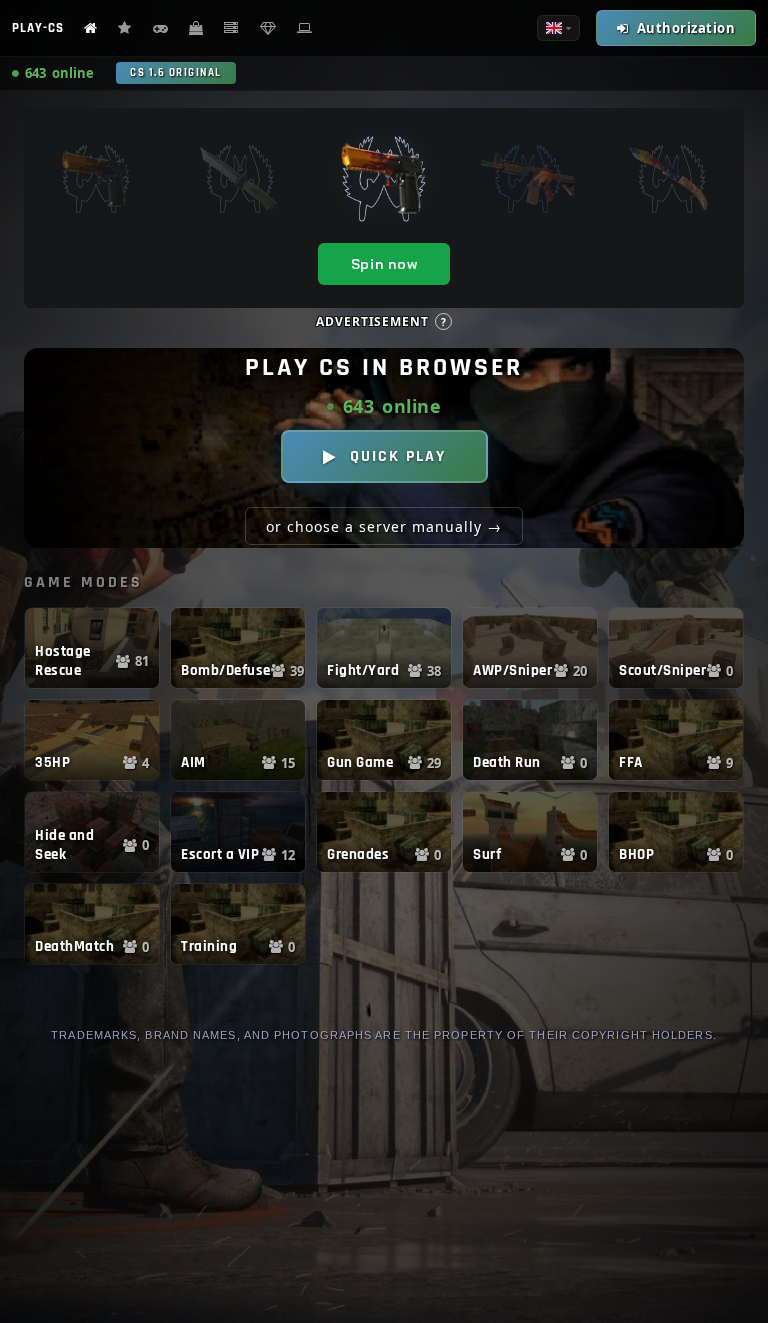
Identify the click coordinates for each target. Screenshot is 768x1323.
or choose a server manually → (384, 526)
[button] (92, 648)
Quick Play (398, 456)
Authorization (686, 28)
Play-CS (38, 28)
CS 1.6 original (176, 73)
